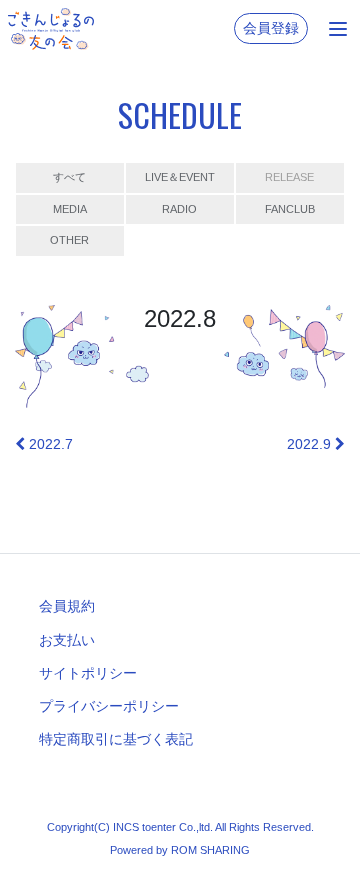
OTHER (69, 240)
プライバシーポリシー (109, 706)
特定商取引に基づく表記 (116, 739)
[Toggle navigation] (338, 29)
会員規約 (67, 606)
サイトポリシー (88, 673)
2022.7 (49, 444)
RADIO (179, 209)
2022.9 (311, 444)
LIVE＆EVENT (180, 177)
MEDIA (70, 209)
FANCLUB (290, 209)
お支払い (67, 640)
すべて (69, 177)
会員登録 (271, 28)
